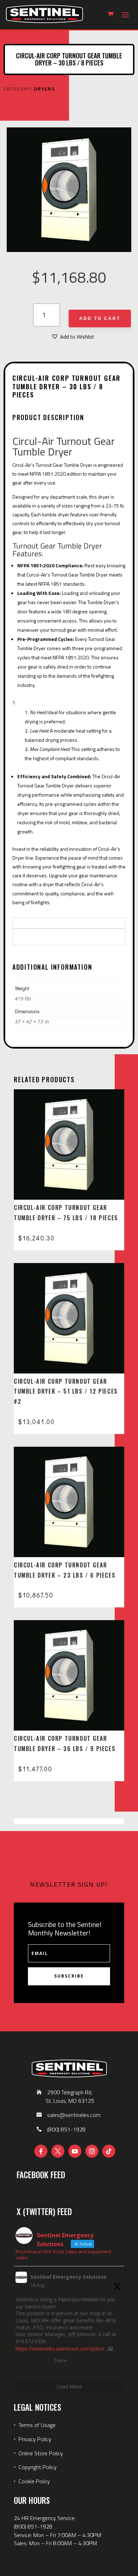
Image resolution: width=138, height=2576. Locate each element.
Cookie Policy (34, 2481)
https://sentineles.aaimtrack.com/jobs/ (59, 2349)
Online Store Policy (41, 2453)
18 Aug (37, 2285)
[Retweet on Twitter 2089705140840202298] (32, 2361)
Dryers (44, 89)
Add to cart (100, 319)
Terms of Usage (36, 2425)
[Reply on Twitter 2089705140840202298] (20, 2361)
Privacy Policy (35, 2439)
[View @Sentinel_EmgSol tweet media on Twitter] (110, 2349)
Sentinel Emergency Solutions (68, 2277)
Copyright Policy (38, 2467)
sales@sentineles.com (74, 2115)
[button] (73, 337)
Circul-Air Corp (20, 113)
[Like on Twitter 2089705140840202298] (46, 2361)
